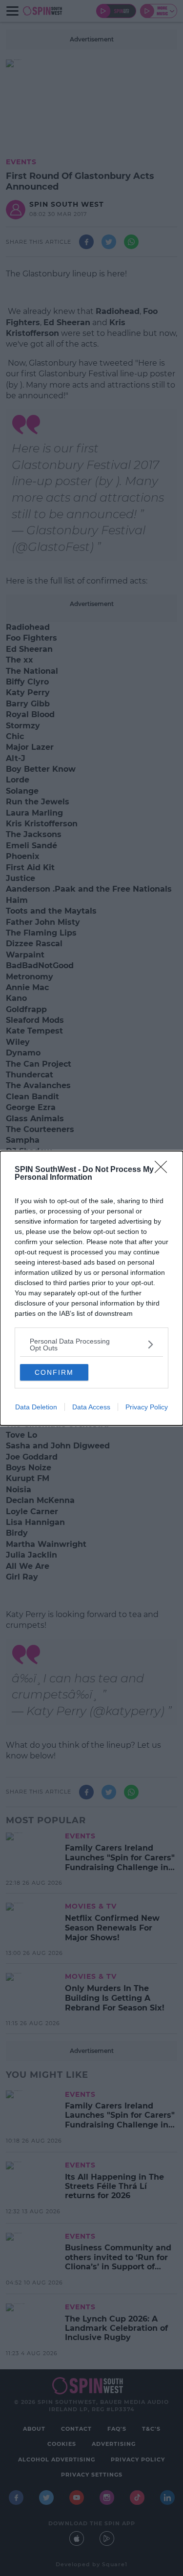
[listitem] (91, 1345)
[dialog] (91, 1288)
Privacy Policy (147, 1407)
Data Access (91, 1407)
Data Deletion (36, 1407)
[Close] (164, 1170)
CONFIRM (54, 1372)
